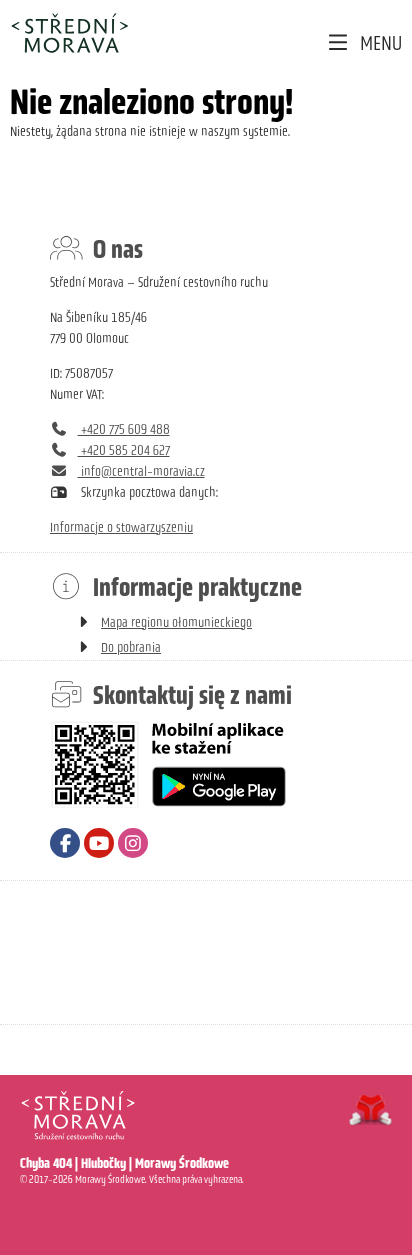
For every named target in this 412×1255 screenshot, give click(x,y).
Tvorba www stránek (370, 1110)
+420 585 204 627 (124, 450)
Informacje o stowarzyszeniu (121, 527)
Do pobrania (131, 647)
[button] (363, 43)
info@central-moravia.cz (141, 471)
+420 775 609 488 (124, 429)
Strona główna (68, 32)
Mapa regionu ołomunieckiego (176, 622)
